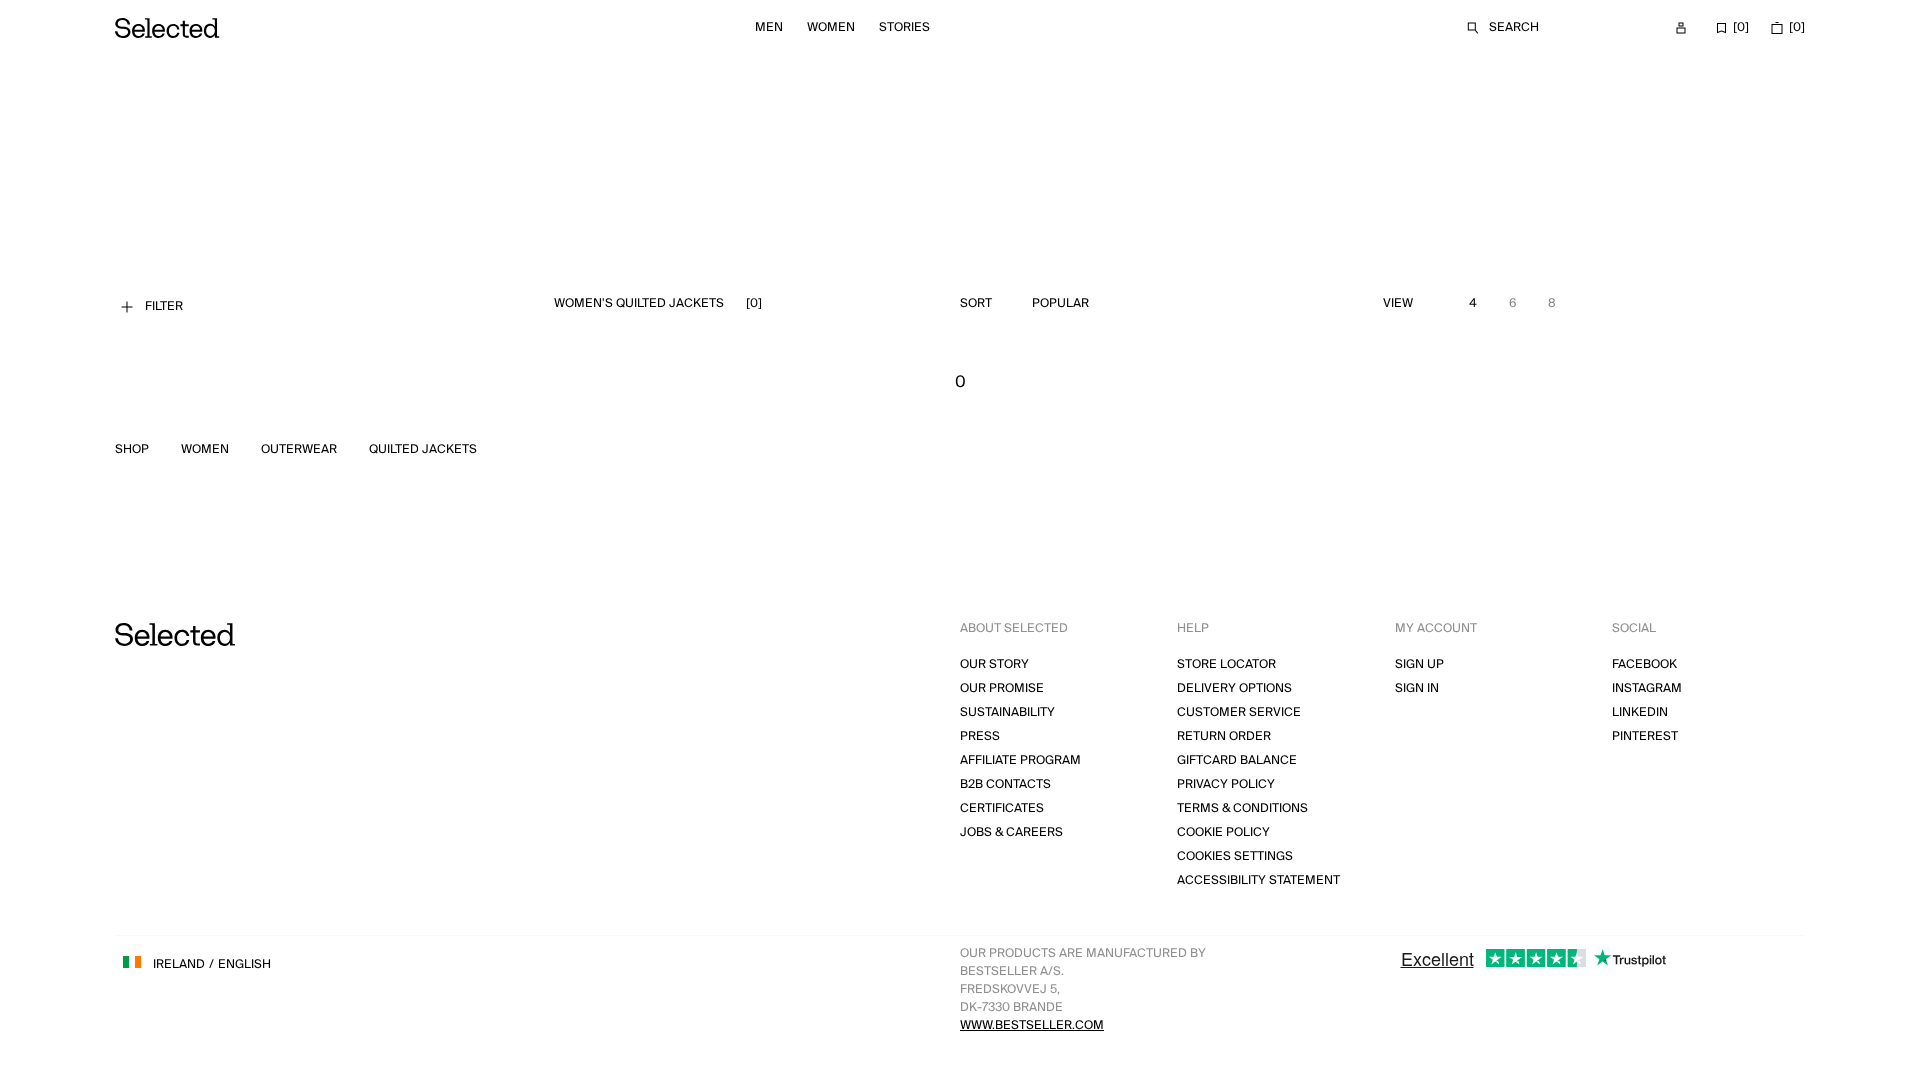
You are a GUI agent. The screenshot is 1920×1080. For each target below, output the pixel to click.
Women (831, 27)
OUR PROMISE (1002, 688)
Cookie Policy (1223, 832)
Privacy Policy (1226, 784)
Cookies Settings (1235, 856)
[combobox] (1107, 304)
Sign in (1417, 688)
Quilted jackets (423, 450)
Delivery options (1234, 688)
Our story (994, 664)
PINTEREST (1645, 736)
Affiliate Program (1020, 760)
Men (769, 27)
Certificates (1002, 808)
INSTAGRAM (1647, 688)
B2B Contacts (1005, 784)
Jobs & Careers (1011, 832)
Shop (132, 450)
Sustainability (1007, 712)
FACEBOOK (1644, 664)
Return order (1224, 736)
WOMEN (205, 450)
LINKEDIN (1640, 712)
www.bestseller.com (1032, 1025)
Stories (904, 27)
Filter (164, 306)
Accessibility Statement (1258, 880)
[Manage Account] (1681, 28)
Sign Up (1419, 664)
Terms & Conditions (1242, 808)
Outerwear (299, 450)
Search (1514, 27)
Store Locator (1226, 664)
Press (980, 736)
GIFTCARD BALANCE (1237, 760)
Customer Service (1239, 712)
